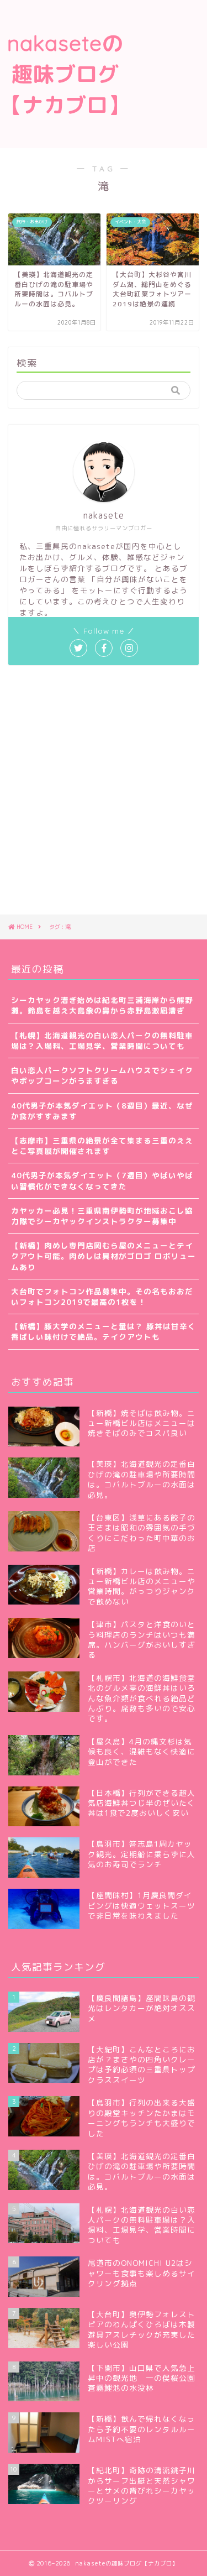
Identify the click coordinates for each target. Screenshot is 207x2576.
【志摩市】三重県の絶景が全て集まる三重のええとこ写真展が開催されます (102, 1146)
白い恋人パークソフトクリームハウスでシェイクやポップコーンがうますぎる (102, 1075)
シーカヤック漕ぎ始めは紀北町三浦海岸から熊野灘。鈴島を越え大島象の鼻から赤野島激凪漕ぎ (102, 1005)
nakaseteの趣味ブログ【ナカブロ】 (65, 74)
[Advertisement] (169, 46)
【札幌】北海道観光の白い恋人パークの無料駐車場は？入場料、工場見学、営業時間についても (102, 1041)
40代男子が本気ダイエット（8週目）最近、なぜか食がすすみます (102, 1111)
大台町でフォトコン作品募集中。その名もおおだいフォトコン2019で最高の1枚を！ (102, 1297)
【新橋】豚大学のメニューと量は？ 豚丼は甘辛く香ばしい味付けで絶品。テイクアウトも (104, 1331)
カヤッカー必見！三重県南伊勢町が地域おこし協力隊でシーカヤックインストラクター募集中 (102, 1216)
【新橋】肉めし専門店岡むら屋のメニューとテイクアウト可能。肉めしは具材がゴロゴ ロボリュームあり (104, 1256)
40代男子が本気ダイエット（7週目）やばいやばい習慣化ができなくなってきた (102, 1180)
